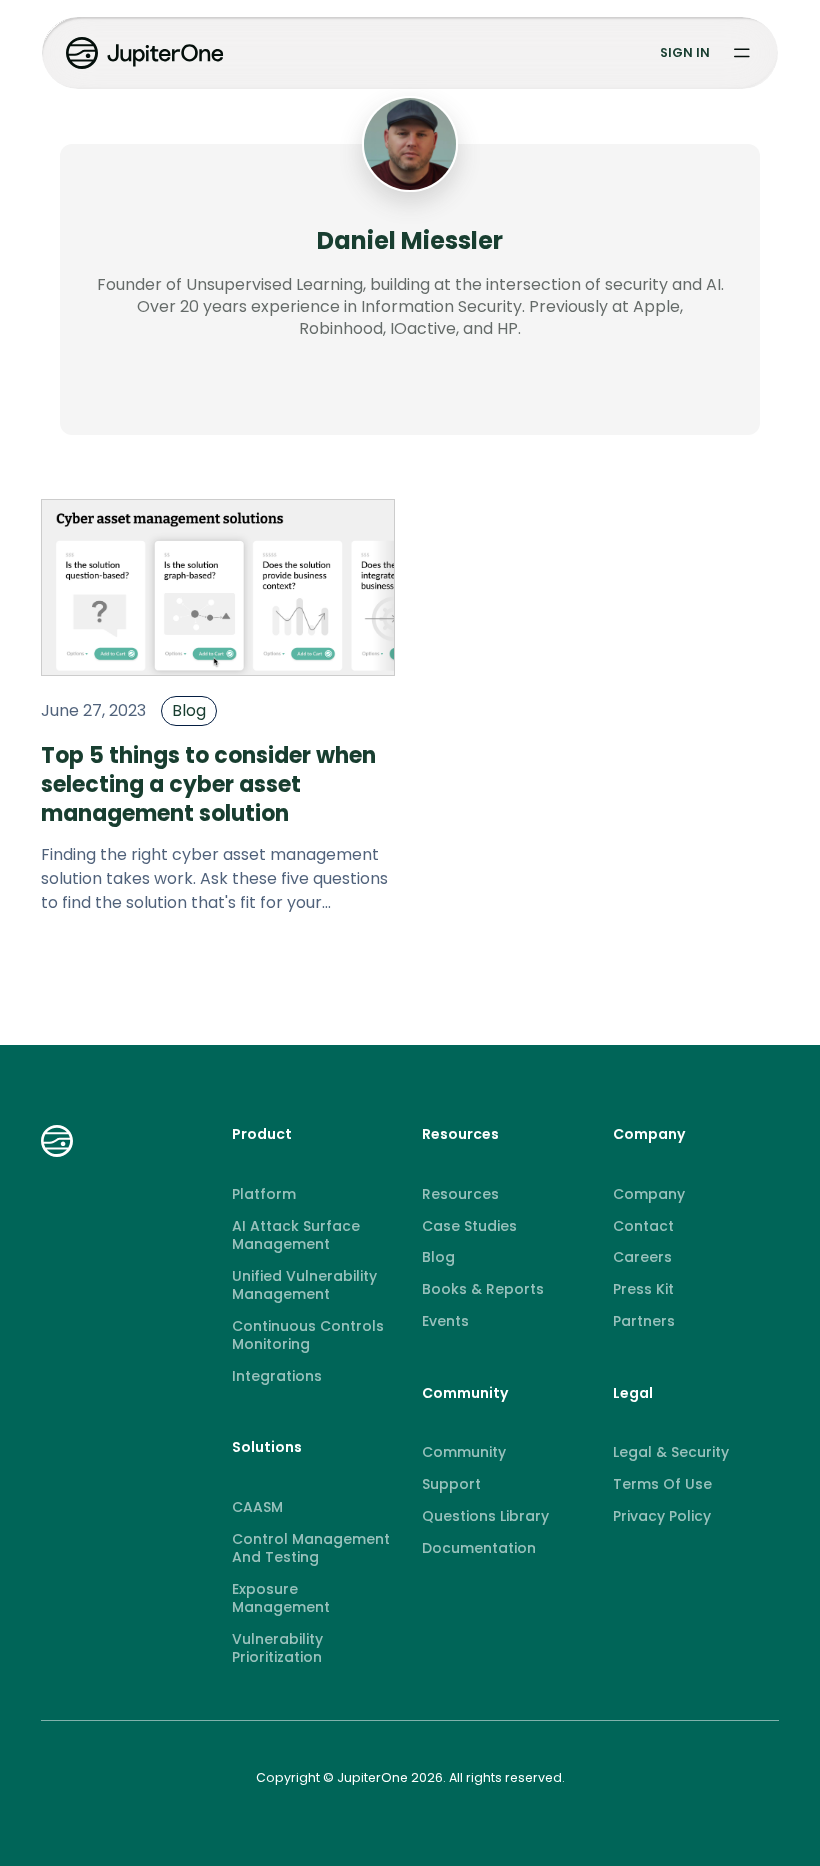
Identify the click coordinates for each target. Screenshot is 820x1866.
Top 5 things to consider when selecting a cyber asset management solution (208, 784)
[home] (147, 53)
